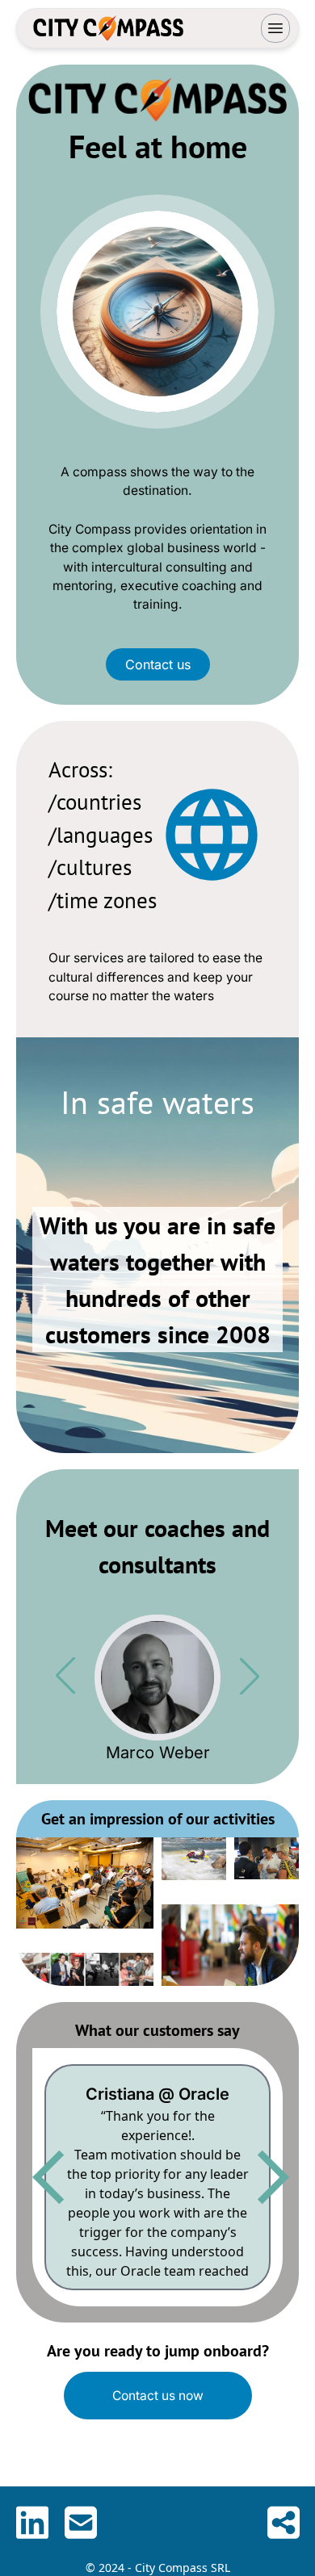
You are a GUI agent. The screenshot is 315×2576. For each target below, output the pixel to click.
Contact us (158, 664)
